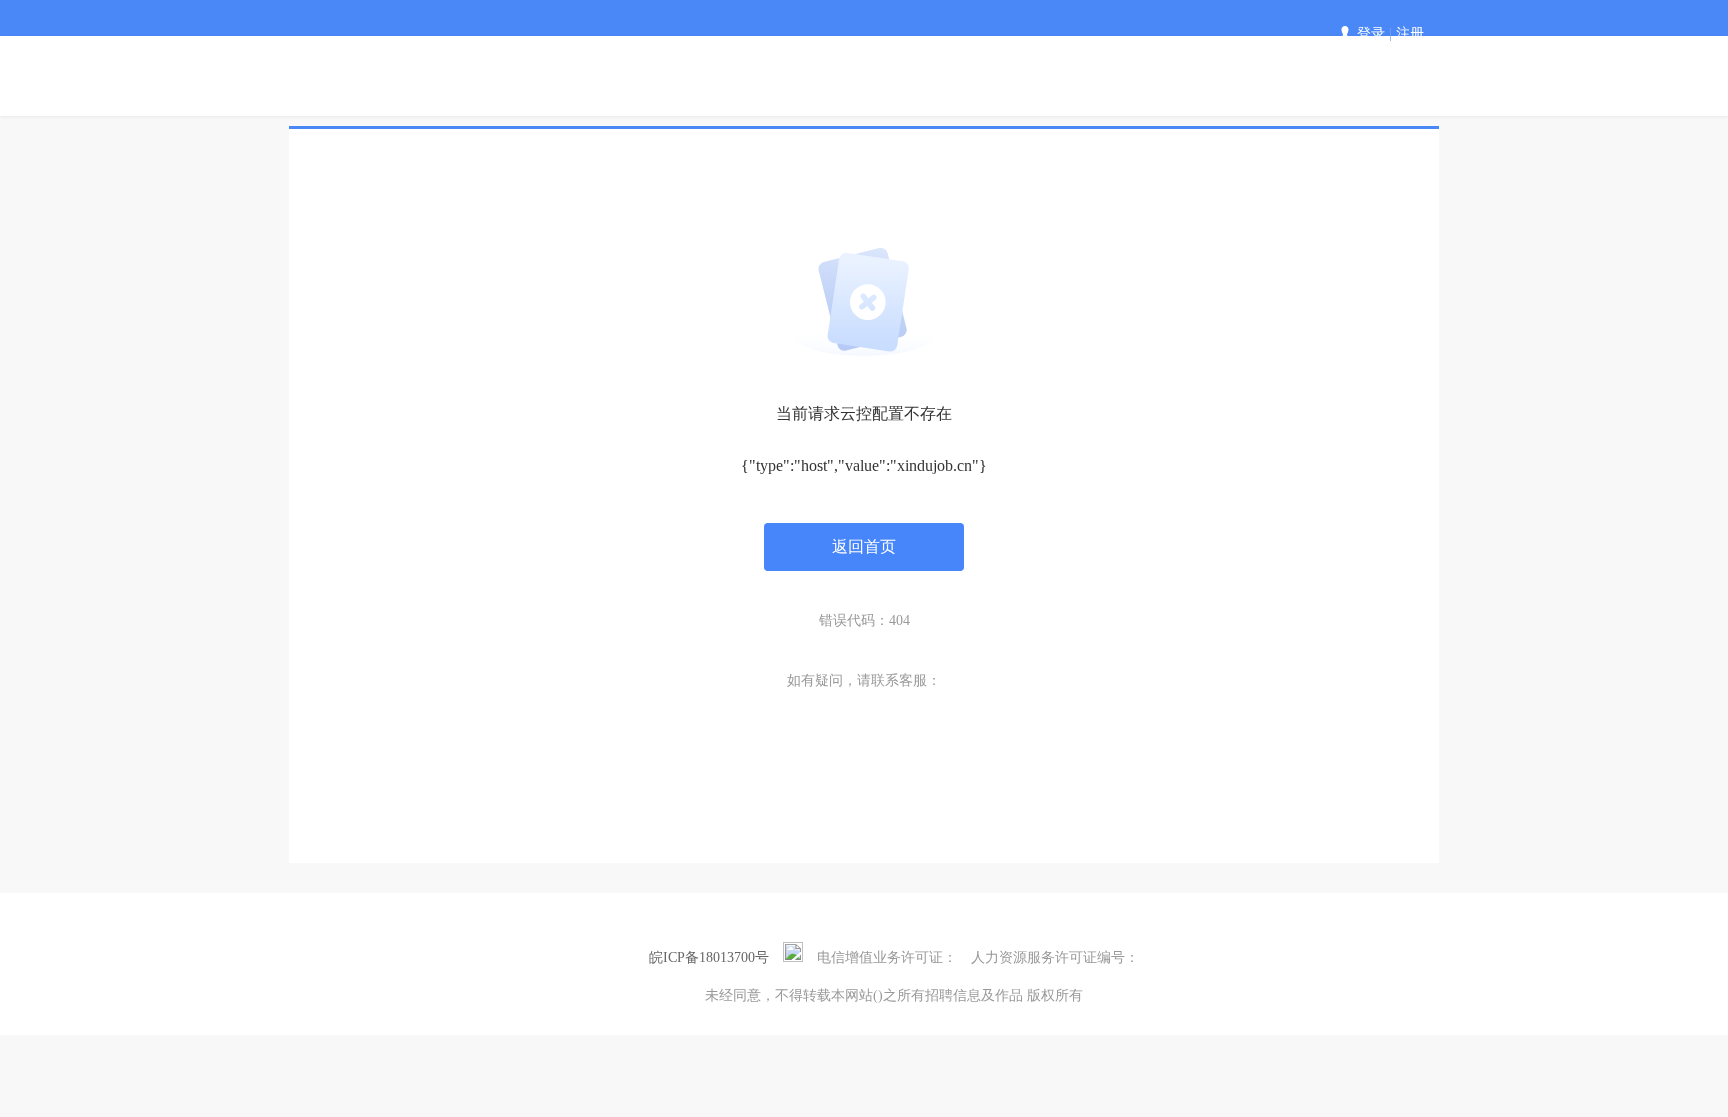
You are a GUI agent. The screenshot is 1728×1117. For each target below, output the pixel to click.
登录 (1371, 33)
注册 (1410, 33)
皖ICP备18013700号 (709, 957)
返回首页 (864, 546)
